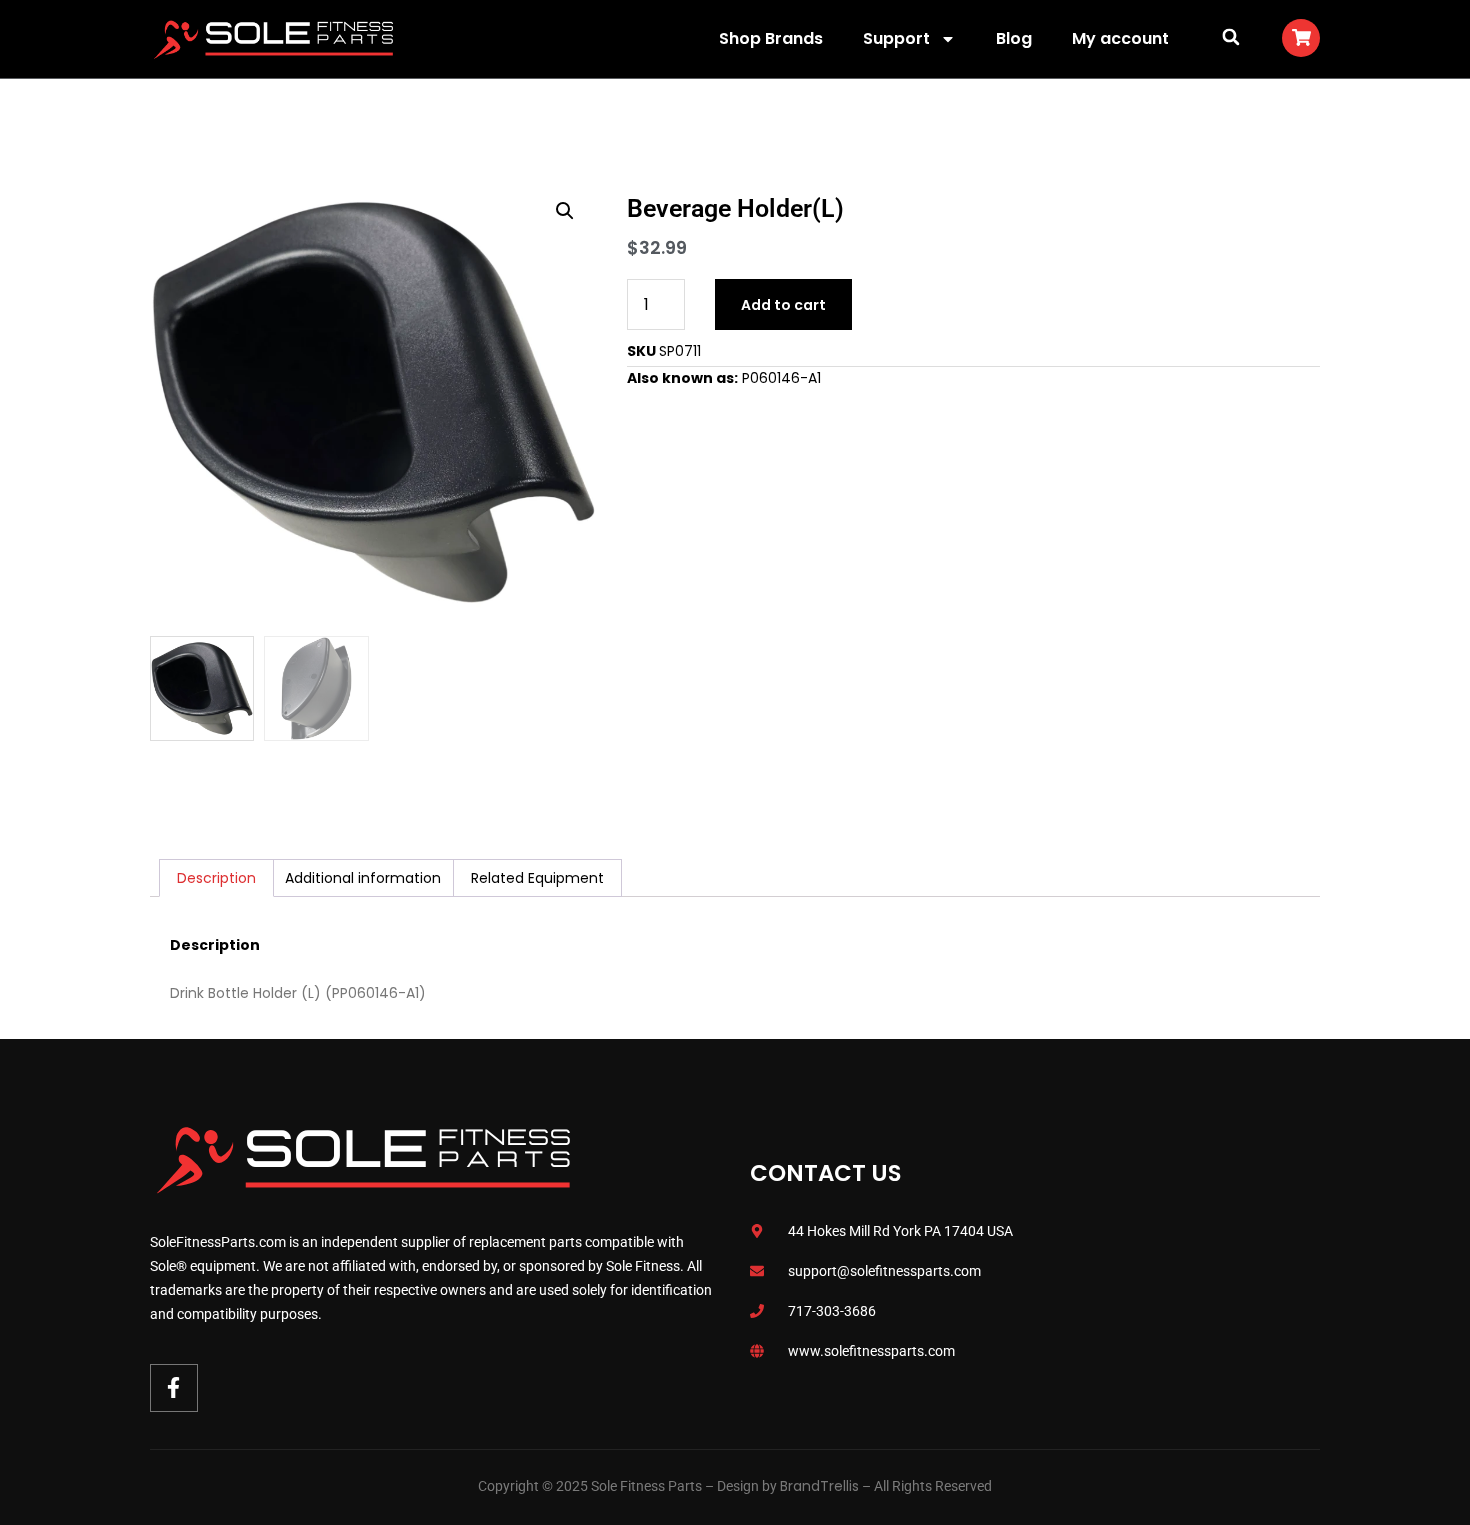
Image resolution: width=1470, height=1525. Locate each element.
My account (1120, 38)
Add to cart (783, 305)
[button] (1230, 36)
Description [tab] (216, 878)
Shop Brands (771, 38)
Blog (1014, 38)
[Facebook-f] (174, 1388)
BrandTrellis (819, 1486)
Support (896, 38)
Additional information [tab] (363, 878)
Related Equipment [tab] (537, 878)
